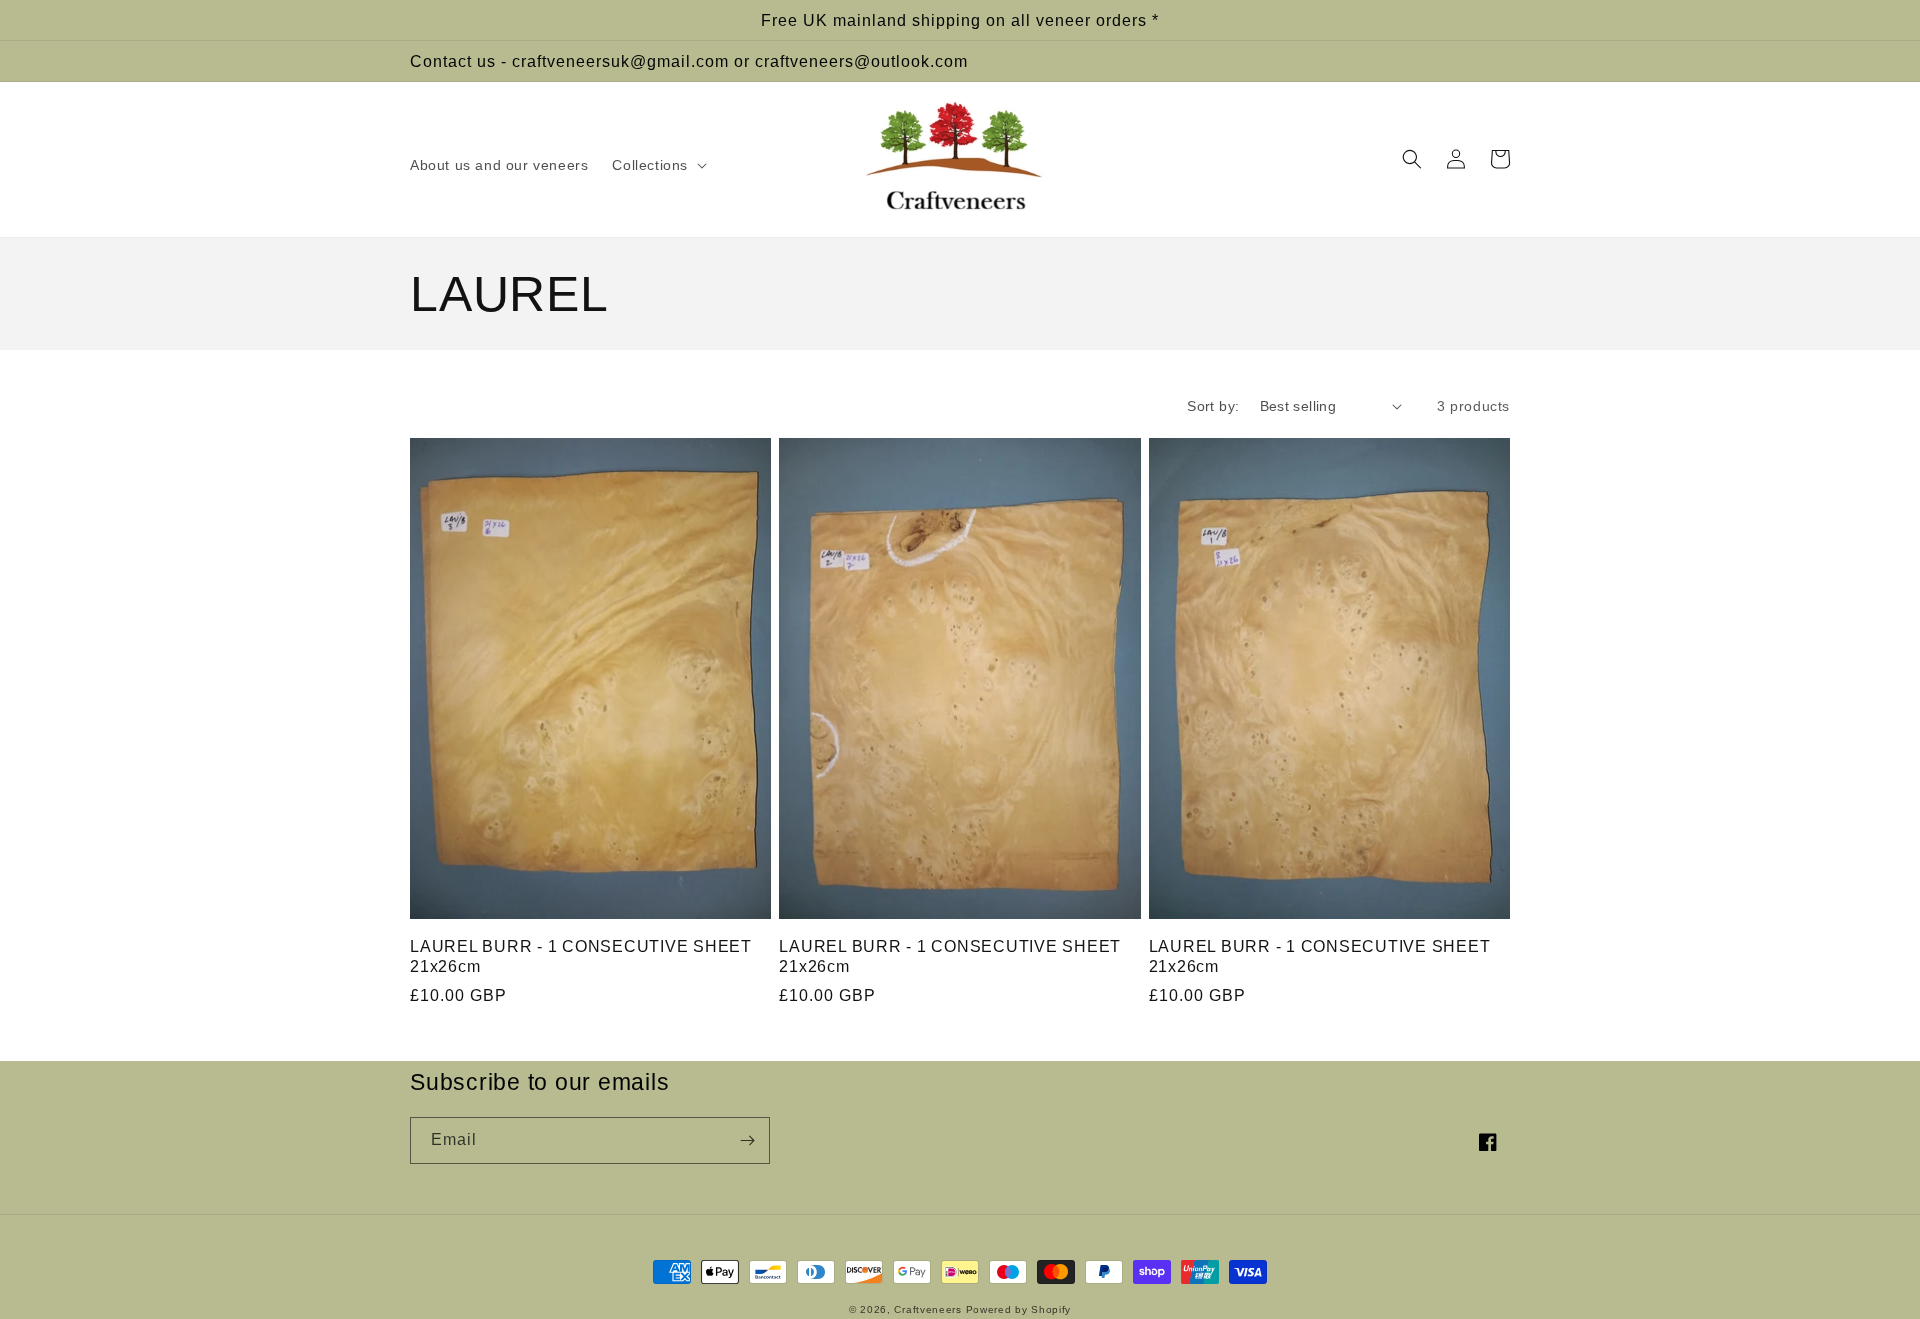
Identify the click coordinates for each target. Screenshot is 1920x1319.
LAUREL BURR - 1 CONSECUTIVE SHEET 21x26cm (581, 956)
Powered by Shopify (1019, 1309)
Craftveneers (927, 1309)
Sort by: (1213, 406)
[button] (657, 165)
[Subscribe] (747, 1140)
